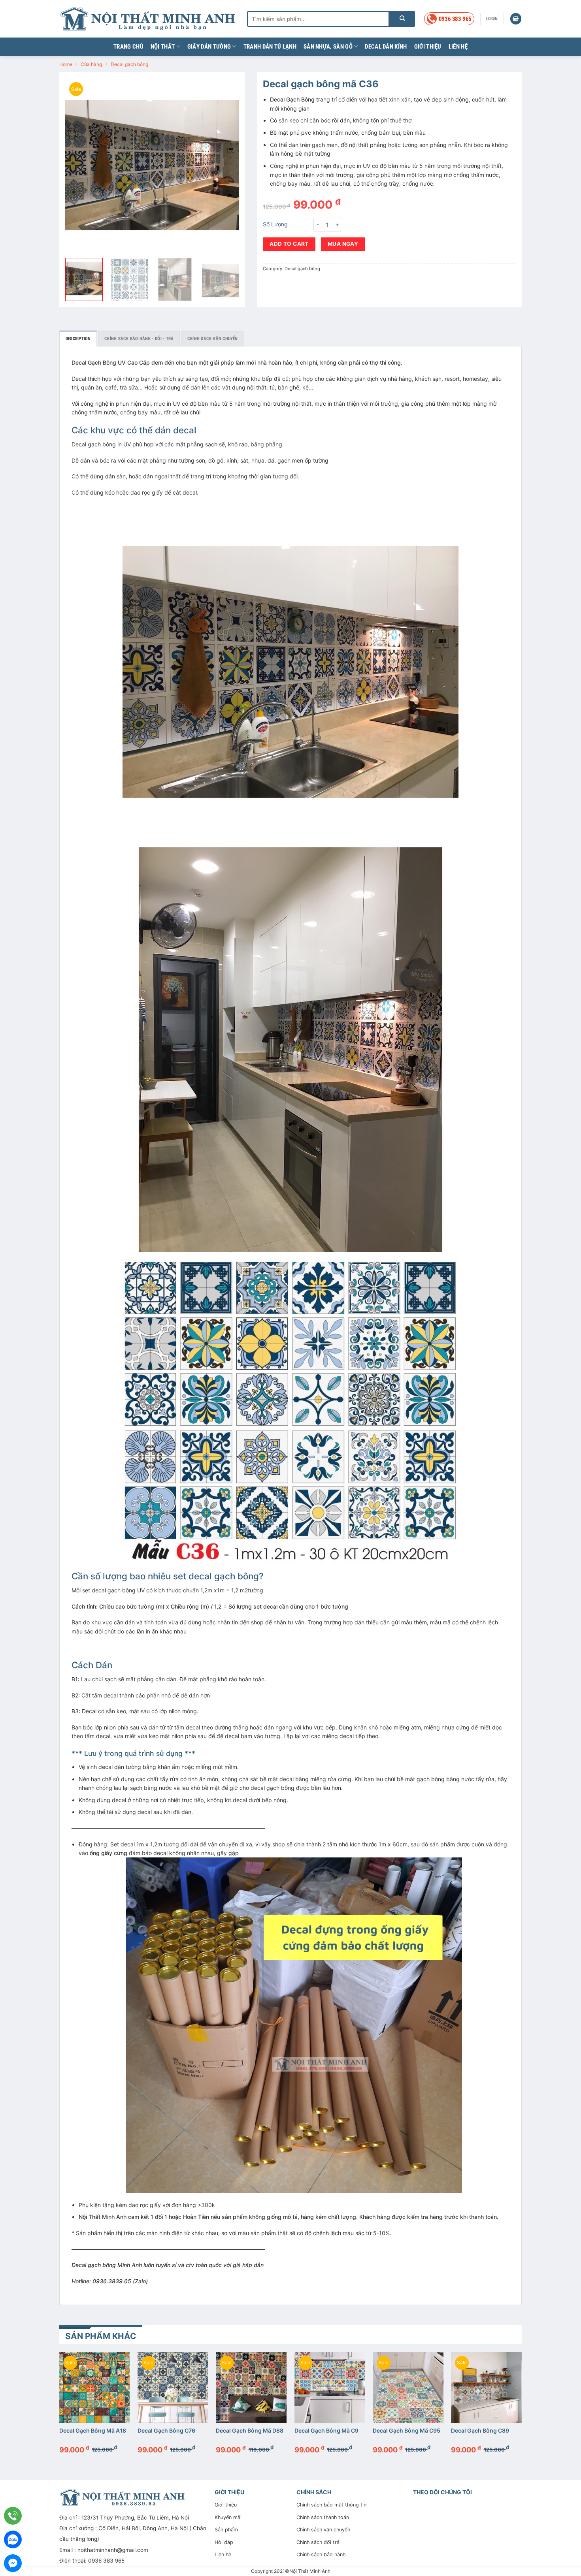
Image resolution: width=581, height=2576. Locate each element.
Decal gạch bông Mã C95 (407, 2430)
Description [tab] (78, 339)
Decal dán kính (386, 47)
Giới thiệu (428, 47)
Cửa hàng (91, 64)
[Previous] (79, 165)
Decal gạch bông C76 (166, 2430)
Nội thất (163, 47)
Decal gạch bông (129, 64)
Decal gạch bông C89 (480, 2430)
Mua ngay (343, 244)
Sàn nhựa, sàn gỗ (328, 47)
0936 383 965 (106, 2561)
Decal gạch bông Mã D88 (250, 2430)
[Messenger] (13, 2563)
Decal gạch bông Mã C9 (326, 2430)
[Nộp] (402, 19)
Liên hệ (458, 47)
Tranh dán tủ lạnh (270, 47)
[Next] (226, 165)
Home (66, 64)
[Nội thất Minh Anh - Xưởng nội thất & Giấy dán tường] (147, 19)
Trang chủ (128, 47)
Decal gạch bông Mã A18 (93, 2430)
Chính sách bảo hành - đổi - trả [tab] (139, 339)
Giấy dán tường (209, 47)
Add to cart (289, 244)
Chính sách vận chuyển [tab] (213, 339)
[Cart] (516, 19)
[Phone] (13, 2516)
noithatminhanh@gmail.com (113, 2550)
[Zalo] (13, 2539)
